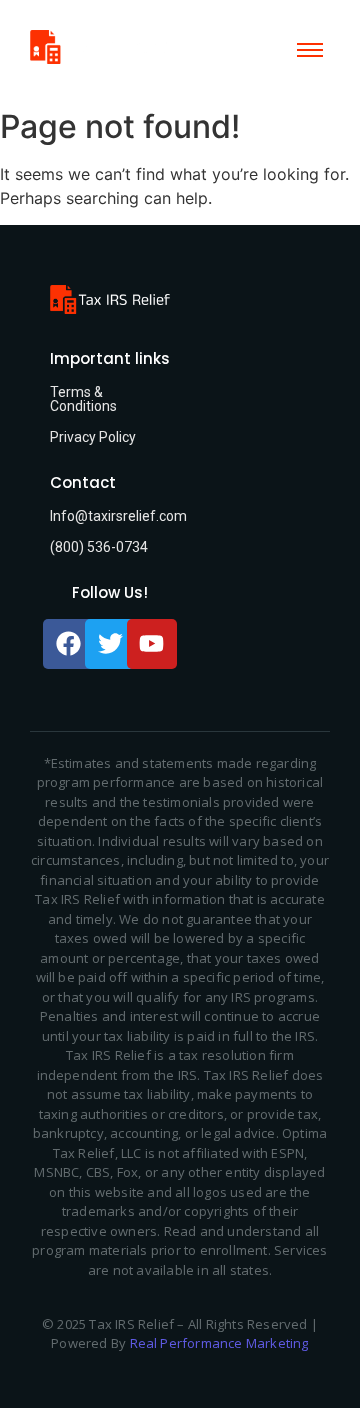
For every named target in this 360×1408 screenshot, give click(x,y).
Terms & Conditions (83, 399)
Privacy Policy (93, 437)
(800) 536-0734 (99, 547)
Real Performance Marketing (219, 1343)
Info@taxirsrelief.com (118, 516)
